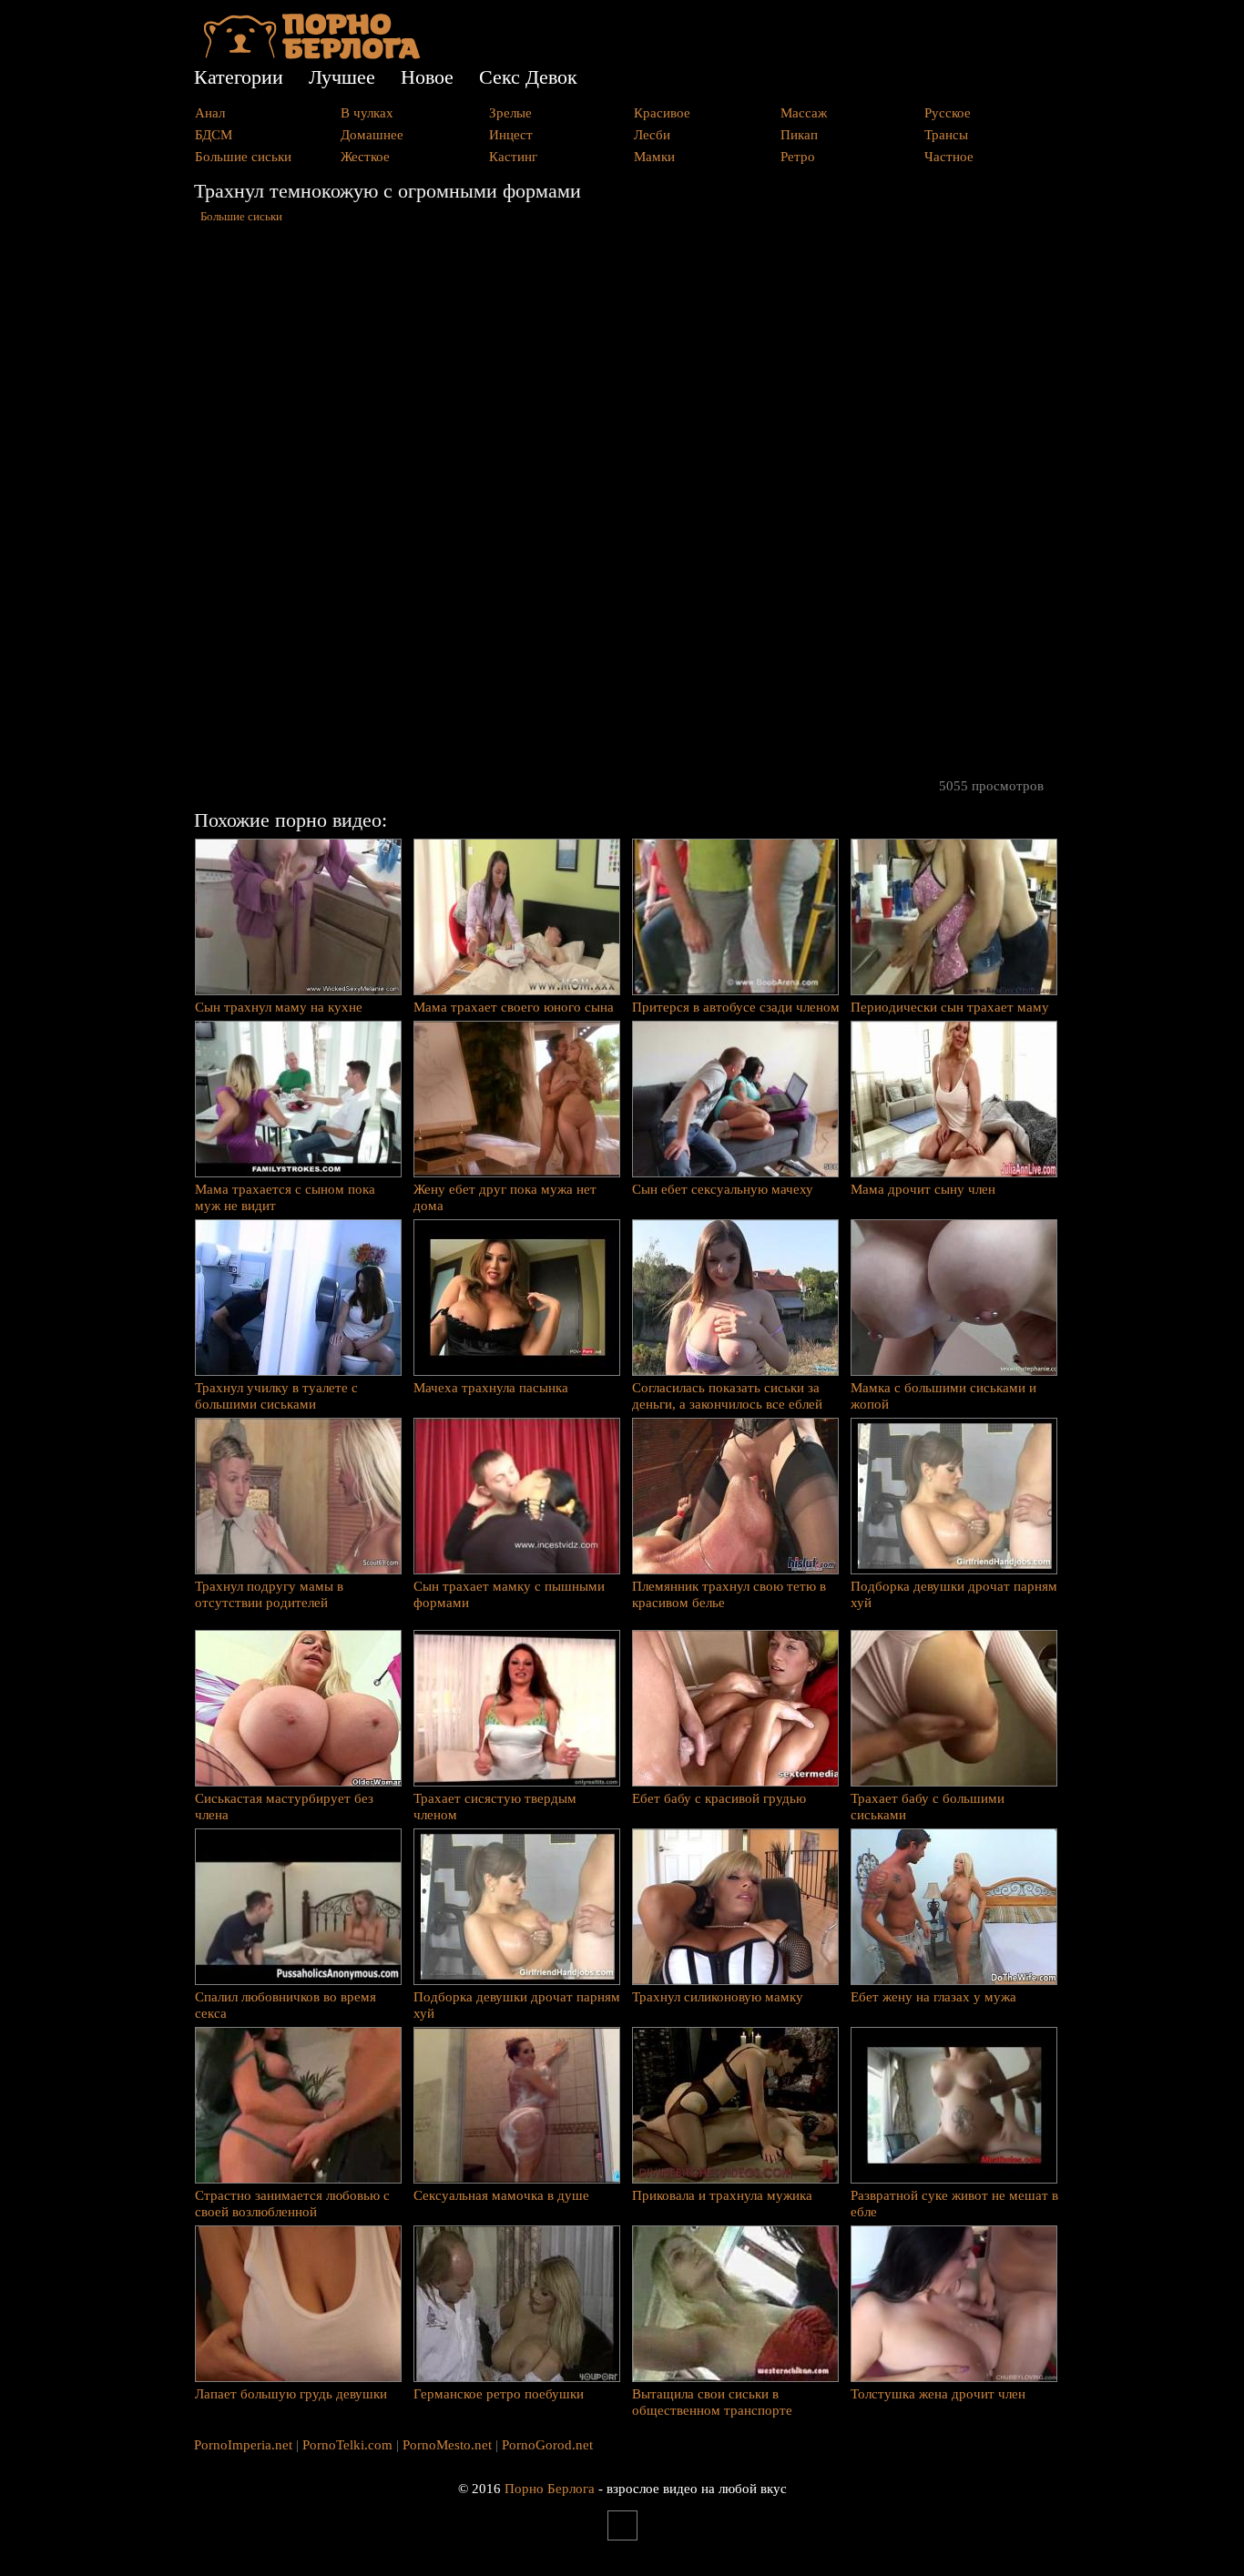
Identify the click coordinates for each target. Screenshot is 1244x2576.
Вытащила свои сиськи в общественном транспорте (712, 2402)
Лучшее (342, 77)
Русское (948, 113)
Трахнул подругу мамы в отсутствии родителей (269, 1594)
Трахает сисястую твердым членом (495, 1807)
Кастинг (513, 157)
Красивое (662, 113)
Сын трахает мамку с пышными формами (509, 1594)
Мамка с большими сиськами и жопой (943, 1396)
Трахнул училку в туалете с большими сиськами (276, 1396)
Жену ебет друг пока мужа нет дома (505, 1197)
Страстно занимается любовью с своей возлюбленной (292, 2204)
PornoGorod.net (547, 2445)
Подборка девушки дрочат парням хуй (954, 1594)
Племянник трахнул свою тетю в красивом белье (729, 1594)
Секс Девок (528, 77)
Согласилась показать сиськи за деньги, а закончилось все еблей (727, 1396)
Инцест (511, 135)
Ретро (798, 157)
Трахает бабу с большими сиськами (928, 1807)
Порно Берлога (550, 2489)
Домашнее (372, 135)
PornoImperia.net (243, 2445)
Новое (427, 77)
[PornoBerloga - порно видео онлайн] (312, 55)
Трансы (946, 135)
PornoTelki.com (347, 2445)
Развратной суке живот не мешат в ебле (954, 2204)
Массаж (804, 113)
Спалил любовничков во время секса (286, 2005)
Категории (239, 77)
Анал (210, 113)
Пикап (799, 135)
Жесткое (365, 157)
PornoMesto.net (447, 2445)
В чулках (367, 113)
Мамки (654, 157)
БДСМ (214, 135)
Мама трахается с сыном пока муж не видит (285, 1197)
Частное (949, 157)
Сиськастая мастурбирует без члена (284, 1807)
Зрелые (510, 113)
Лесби (652, 135)
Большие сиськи (243, 157)
